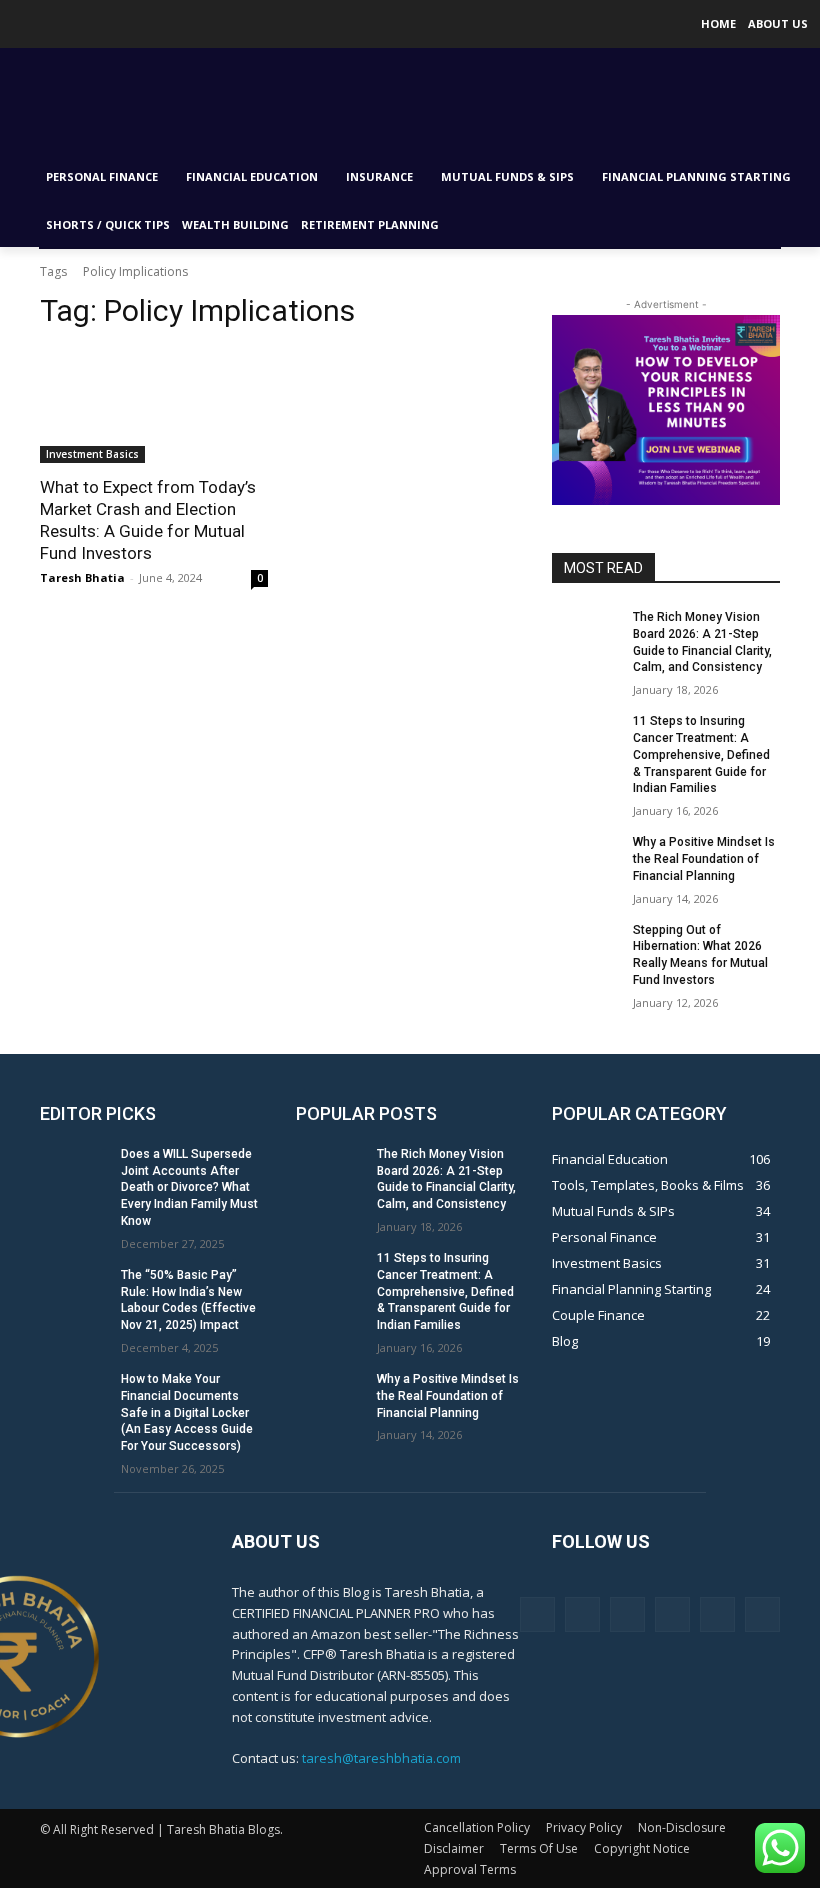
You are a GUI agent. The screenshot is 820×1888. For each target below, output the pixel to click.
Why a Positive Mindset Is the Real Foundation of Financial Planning (704, 859)
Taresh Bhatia (82, 577)
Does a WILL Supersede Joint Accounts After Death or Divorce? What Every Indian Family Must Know (189, 1187)
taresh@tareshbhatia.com (381, 1758)
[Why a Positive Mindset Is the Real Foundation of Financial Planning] (586, 858)
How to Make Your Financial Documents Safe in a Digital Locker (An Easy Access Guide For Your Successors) (187, 1412)
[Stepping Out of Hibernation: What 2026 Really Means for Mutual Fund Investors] (586, 946)
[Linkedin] (627, 1614)
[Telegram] (672, 1614)
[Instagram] (582, 1614)
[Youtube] (40, 24)
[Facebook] (537, 1614)
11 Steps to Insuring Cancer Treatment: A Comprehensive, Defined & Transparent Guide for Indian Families (701, 754)
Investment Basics (92, 454)
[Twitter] (12, 24)
